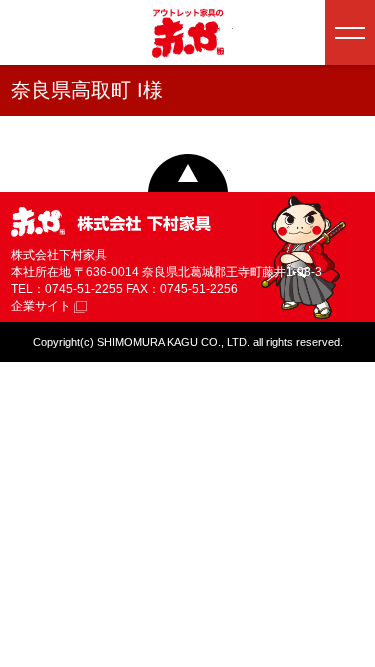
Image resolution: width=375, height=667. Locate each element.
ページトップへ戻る (188, 173)
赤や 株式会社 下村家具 (111, 223)
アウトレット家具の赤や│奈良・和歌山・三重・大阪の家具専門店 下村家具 (188, 33)
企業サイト (42, 306)
